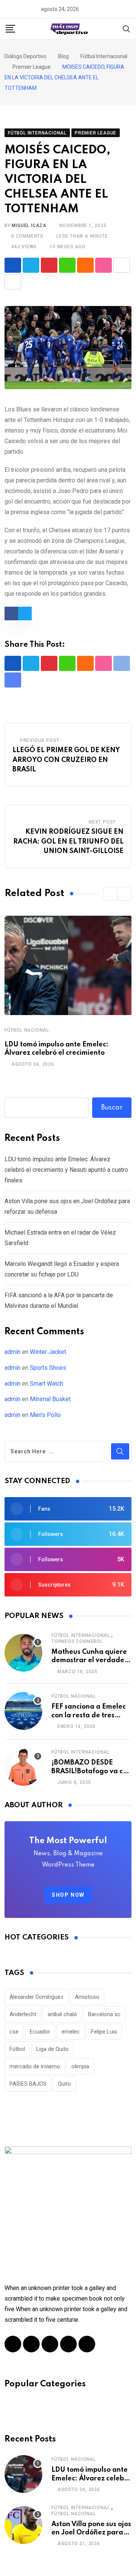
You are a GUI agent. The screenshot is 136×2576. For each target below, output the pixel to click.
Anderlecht (23, 2014)
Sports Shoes (48, 1368)
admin (12, 1352)
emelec (71, 2032)
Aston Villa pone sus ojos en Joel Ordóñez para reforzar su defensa (91, 2533)
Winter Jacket (48, 1352)
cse (14, 2032)
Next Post (102, 822)
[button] (110, 894)
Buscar (112, 1108)
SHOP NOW (68, 1895)
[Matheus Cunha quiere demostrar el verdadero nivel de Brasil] (23, 1653)
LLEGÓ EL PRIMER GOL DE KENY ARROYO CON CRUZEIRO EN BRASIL (66, 760)
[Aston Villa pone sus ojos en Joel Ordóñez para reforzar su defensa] (23, 2525)
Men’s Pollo (45, 1415)
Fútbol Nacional (27, 1030)
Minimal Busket (50, 1399)
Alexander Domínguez (36, 1997)
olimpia (80, 2066)
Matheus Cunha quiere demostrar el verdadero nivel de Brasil (91, 1660)
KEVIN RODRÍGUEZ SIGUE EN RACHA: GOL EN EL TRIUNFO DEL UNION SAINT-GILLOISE (68, 841)
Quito (64, 2084)
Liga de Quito (53, 2049)
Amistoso (87, 1997)
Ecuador (40, 2032)
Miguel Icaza (29, 226)
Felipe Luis (104, 2032)
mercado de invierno (35, 2066)
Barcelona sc (104, 2014)
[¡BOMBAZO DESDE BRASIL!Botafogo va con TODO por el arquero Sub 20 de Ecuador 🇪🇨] (23, 1767)
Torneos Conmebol (77, 1641)
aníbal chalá (62, 2014)
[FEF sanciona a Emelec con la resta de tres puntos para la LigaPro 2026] (23, 1711)
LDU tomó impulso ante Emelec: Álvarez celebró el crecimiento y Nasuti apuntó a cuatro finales (66, 1170)
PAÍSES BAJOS (28, 2084)
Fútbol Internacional (81, 1635)
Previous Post (40, 740)
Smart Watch (46, 1384)
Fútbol (17, 2049)
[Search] (127, 28)
